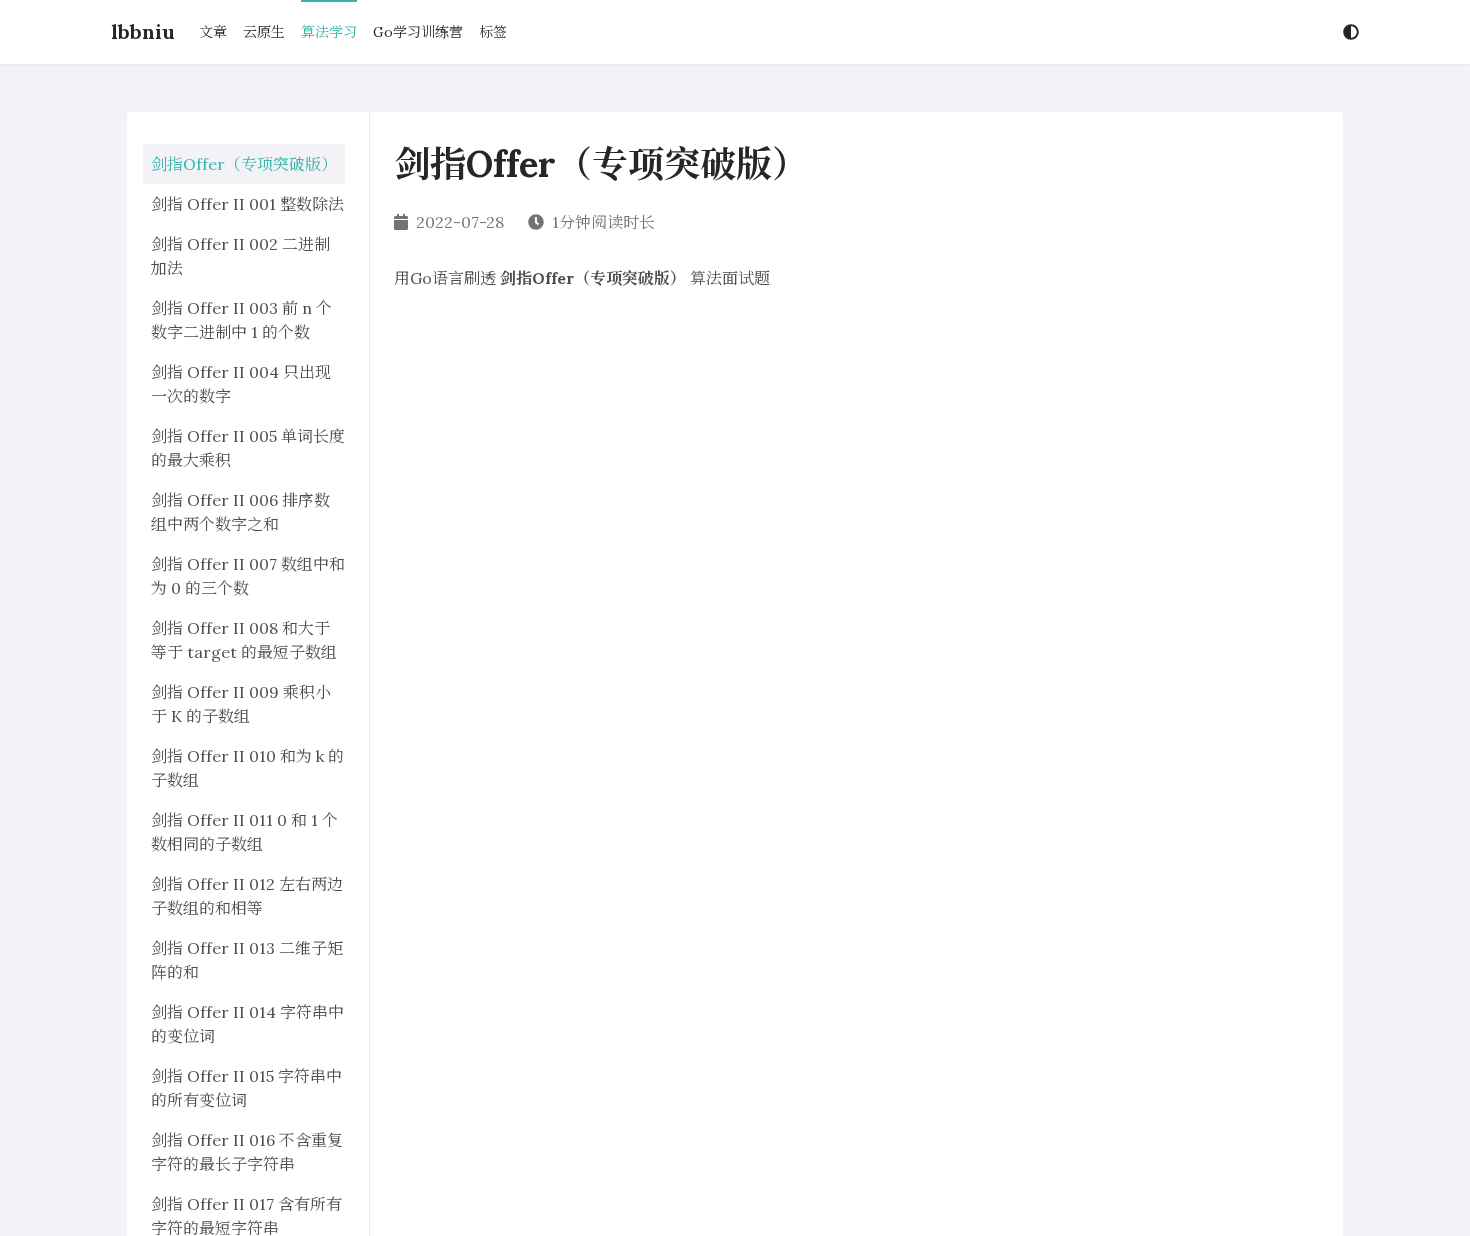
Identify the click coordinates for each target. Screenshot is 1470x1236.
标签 (493, 32)
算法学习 (329, 32)
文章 (213, 32)
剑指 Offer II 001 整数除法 (247, 204)
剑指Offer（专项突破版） (244, 164)
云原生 (264, 32)
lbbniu (143, 31)
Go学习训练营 (418, 32)
